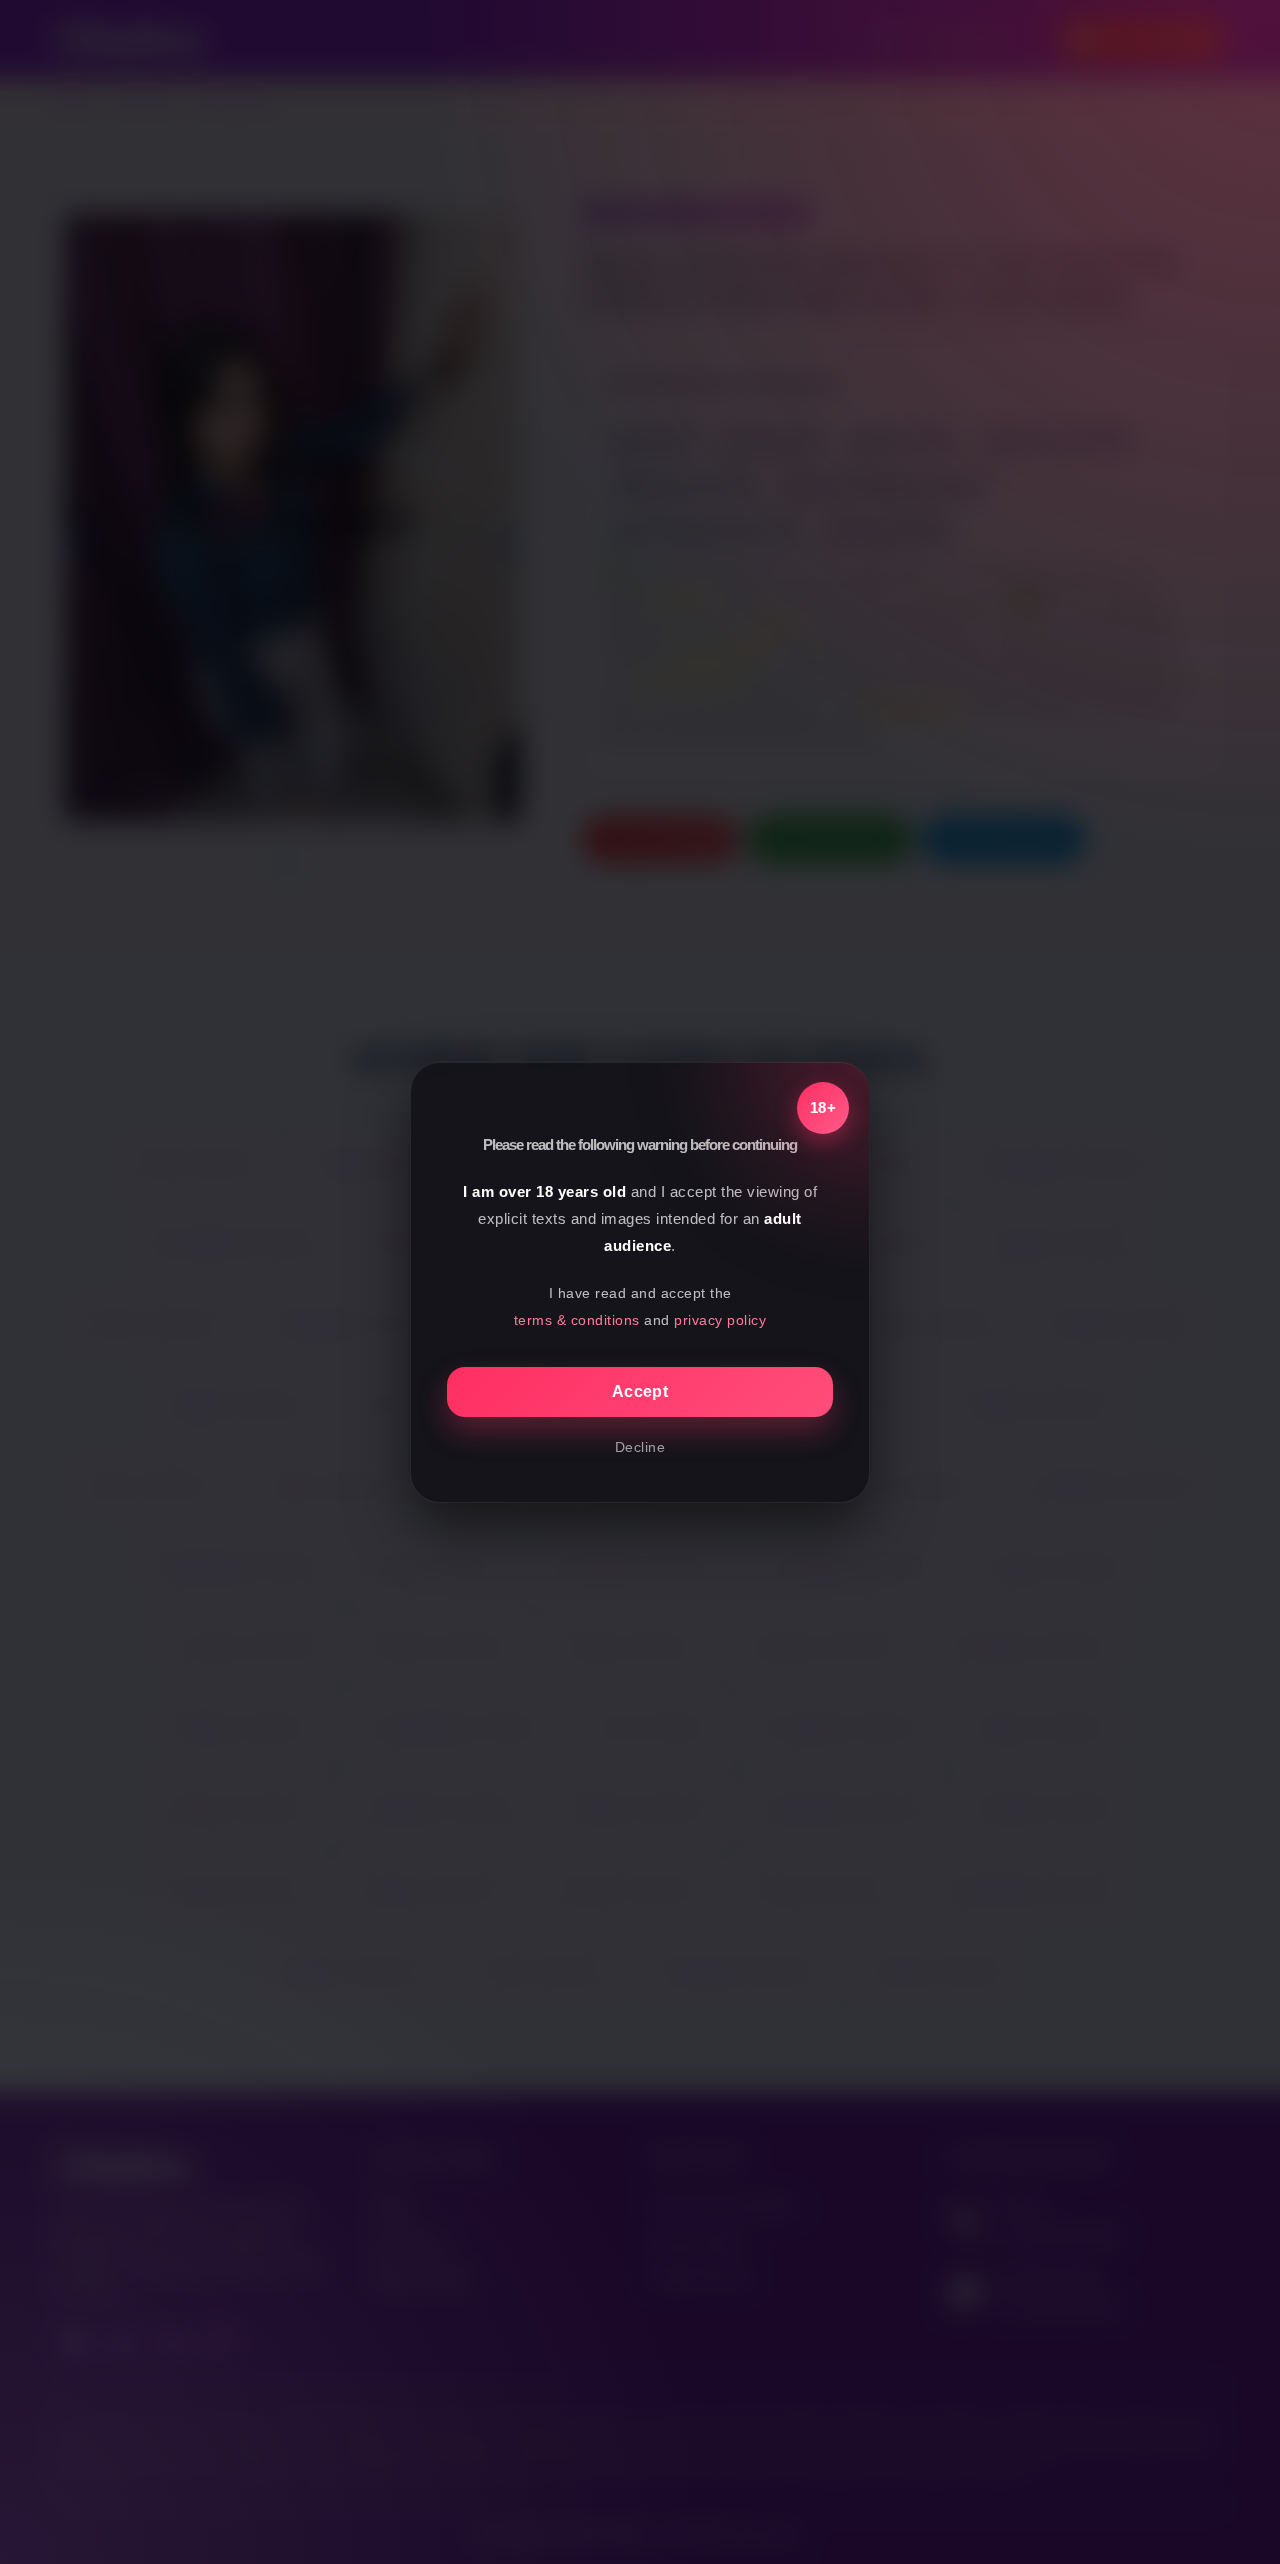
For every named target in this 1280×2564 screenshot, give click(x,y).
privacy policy (720, 1320)
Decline (640, 1447)
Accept (640, 1391)
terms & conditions (577, 1320)
